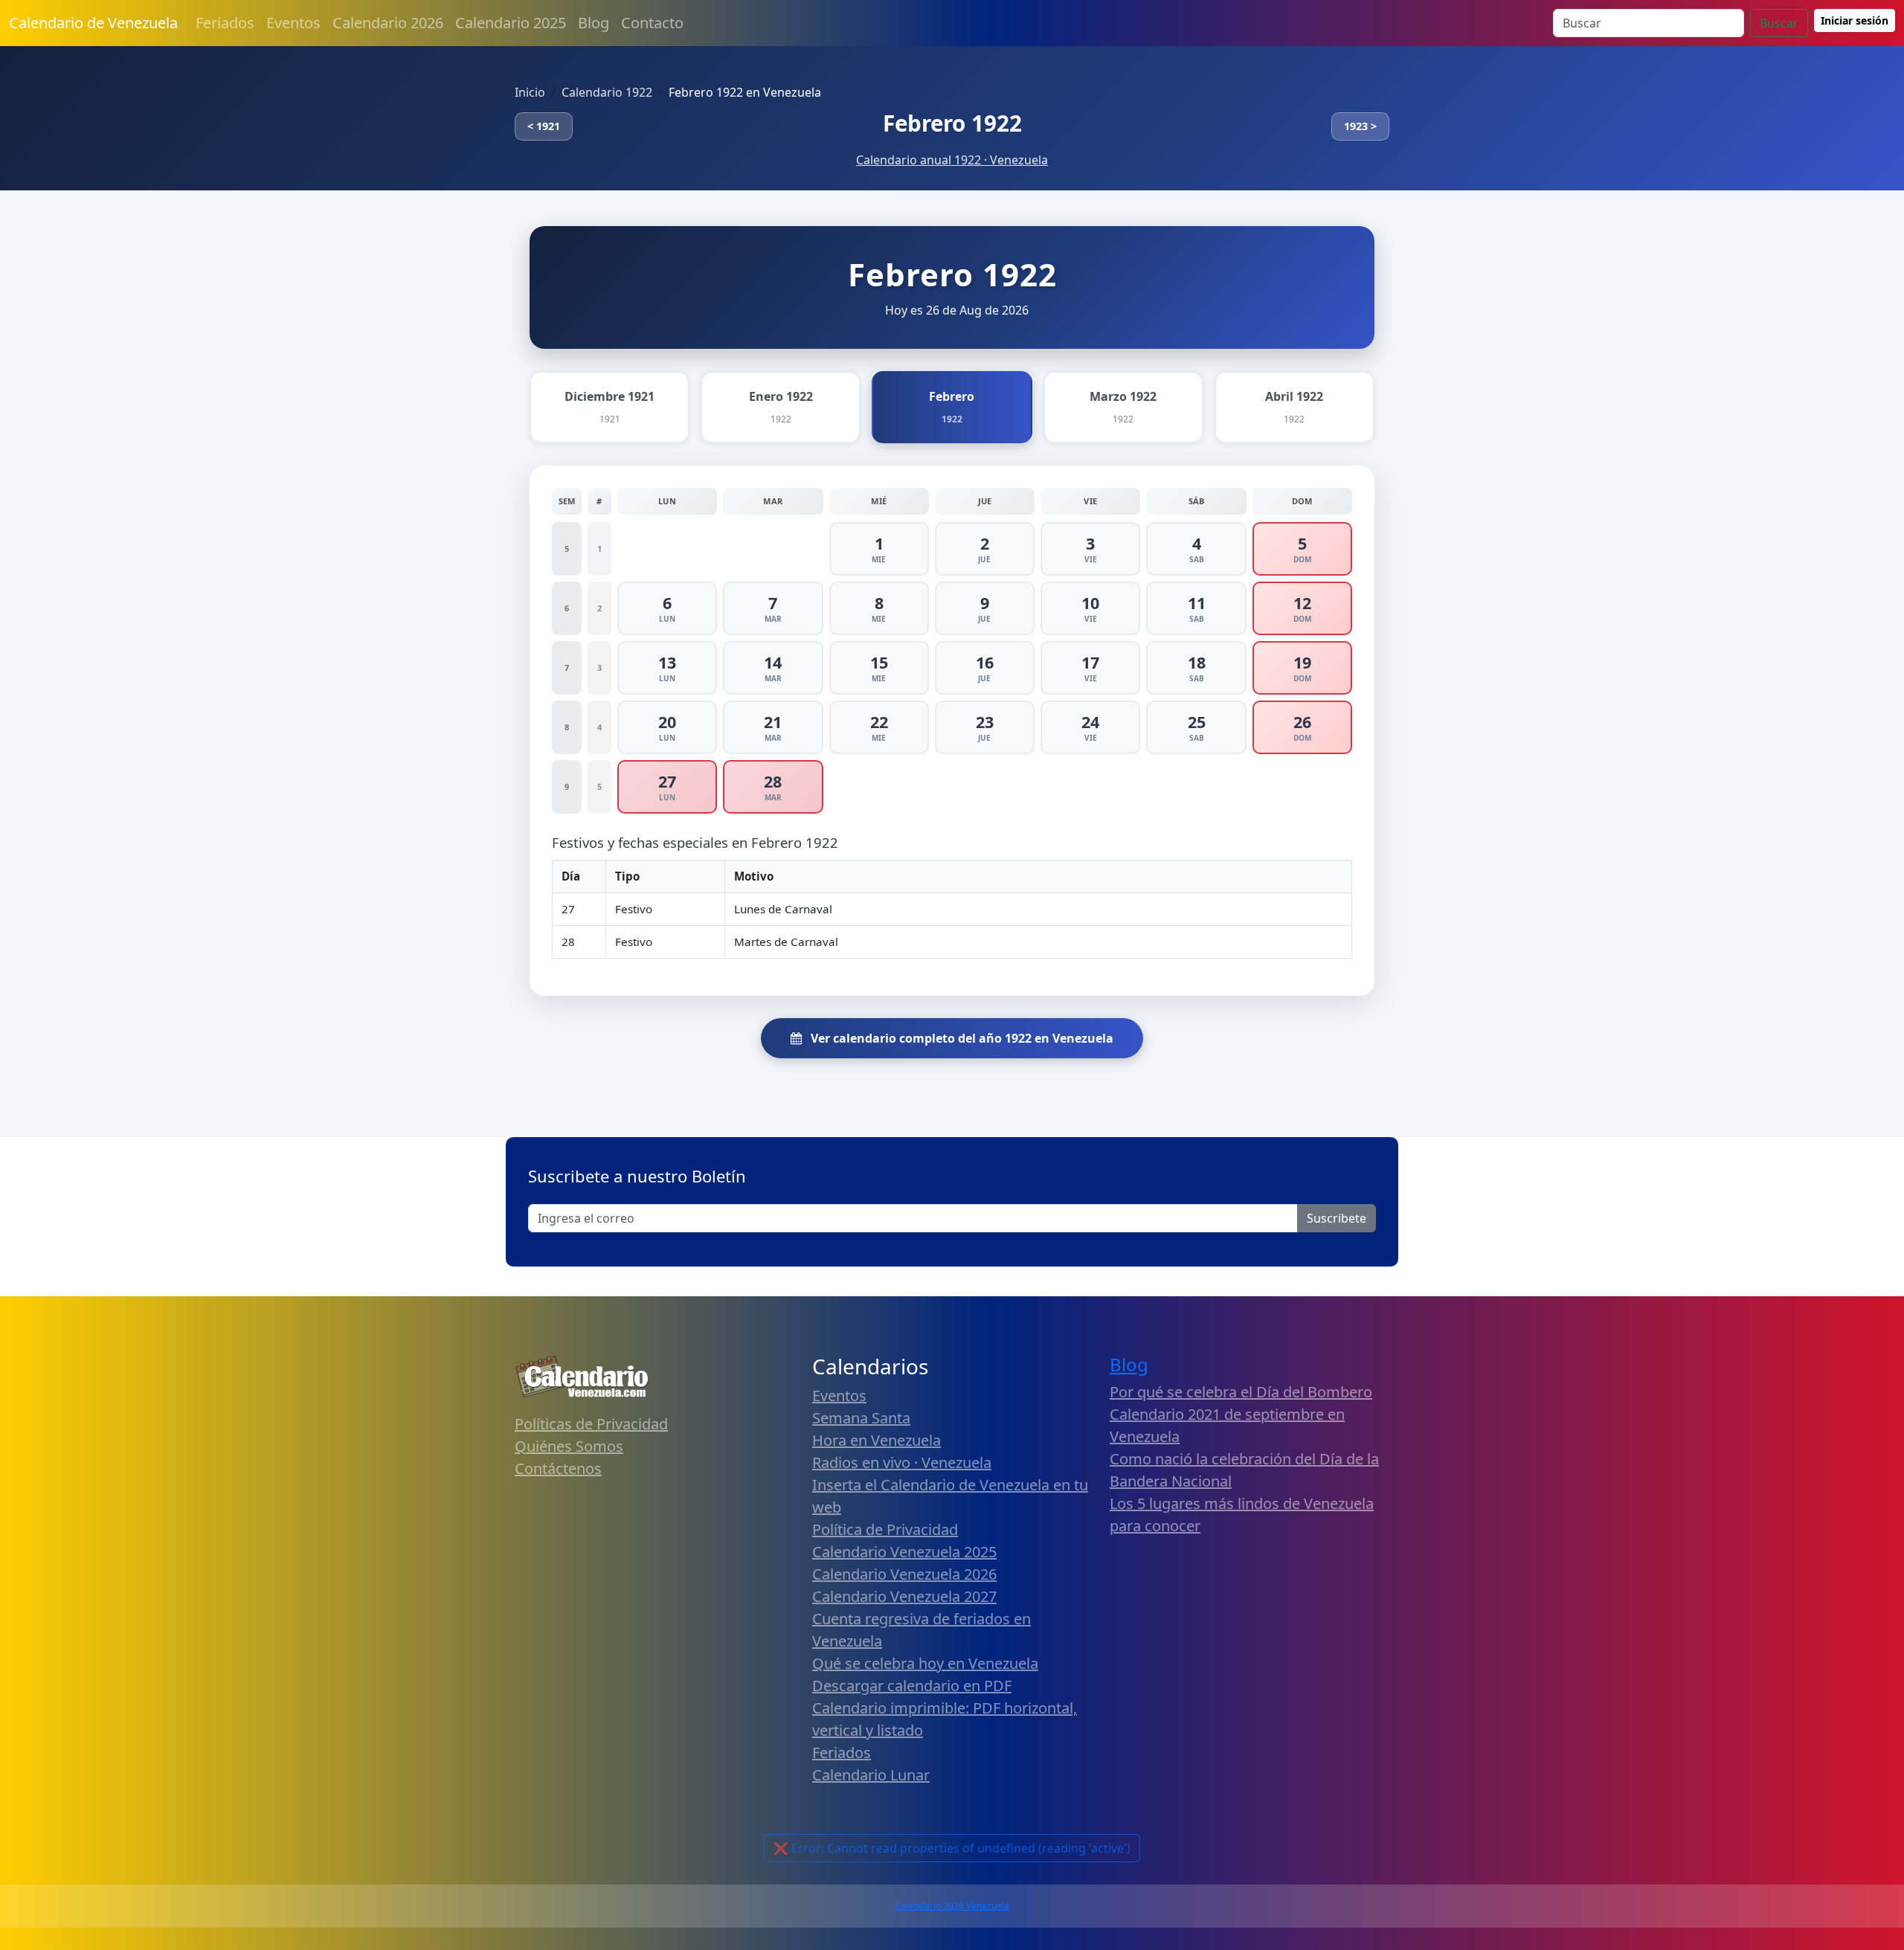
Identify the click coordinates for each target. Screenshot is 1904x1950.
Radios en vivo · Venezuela (902, 1462)
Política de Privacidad (885, 1529)
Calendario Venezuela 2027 (904, 1596)
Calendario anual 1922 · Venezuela (952, 160)
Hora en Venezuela (877, 1440)
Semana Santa (861, 1418)
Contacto (652, 23)
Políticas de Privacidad (591, 1424)
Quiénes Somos (569, 1446)
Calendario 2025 (511, 23)
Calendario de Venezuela (93, 23)
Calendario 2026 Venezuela (952, 1906)
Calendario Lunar (871, 1775)
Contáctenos (558, 1468)
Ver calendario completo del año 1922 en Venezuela (961, 1038)
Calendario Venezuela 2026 (904, 1574)
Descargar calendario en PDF (912, 1686)
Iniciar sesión (1855, 20)
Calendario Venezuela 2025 (904, 1552)
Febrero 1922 (952, 123)
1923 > (1360, 126)
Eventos (293, 23)
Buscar (1779, 23)
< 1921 (544, 126)
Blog (594, 23)
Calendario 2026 (388, 23)
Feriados (225, 23)
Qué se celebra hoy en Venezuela (925, 1663)
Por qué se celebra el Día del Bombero (1241, 1392)
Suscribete (1337, 1218)
